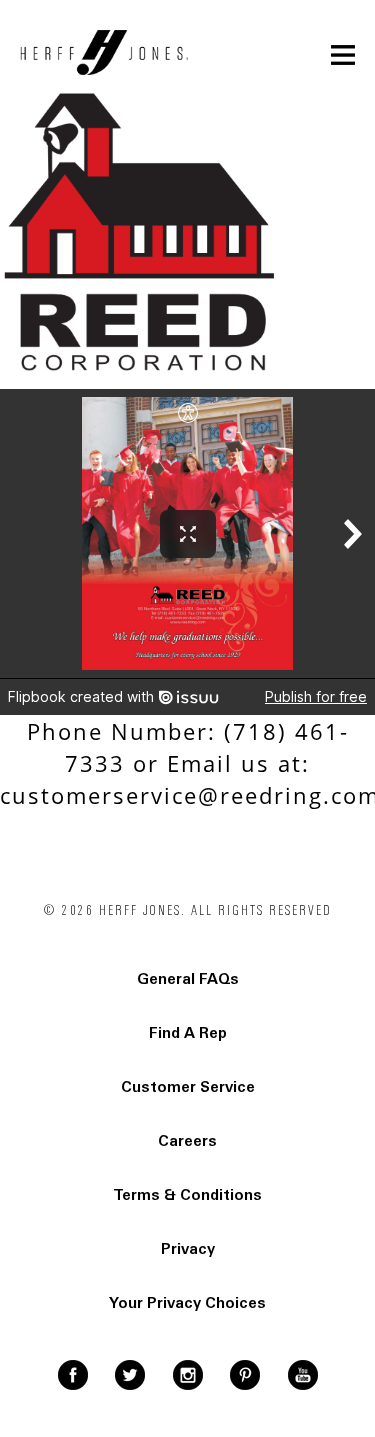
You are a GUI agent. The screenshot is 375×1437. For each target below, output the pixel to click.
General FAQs (188, 979)
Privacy (188, 1249)
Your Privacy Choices (187, 1303)
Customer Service (188, 1087)
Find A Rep (188, 1033)
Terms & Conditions (188, 1195)
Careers (187, 1141)
